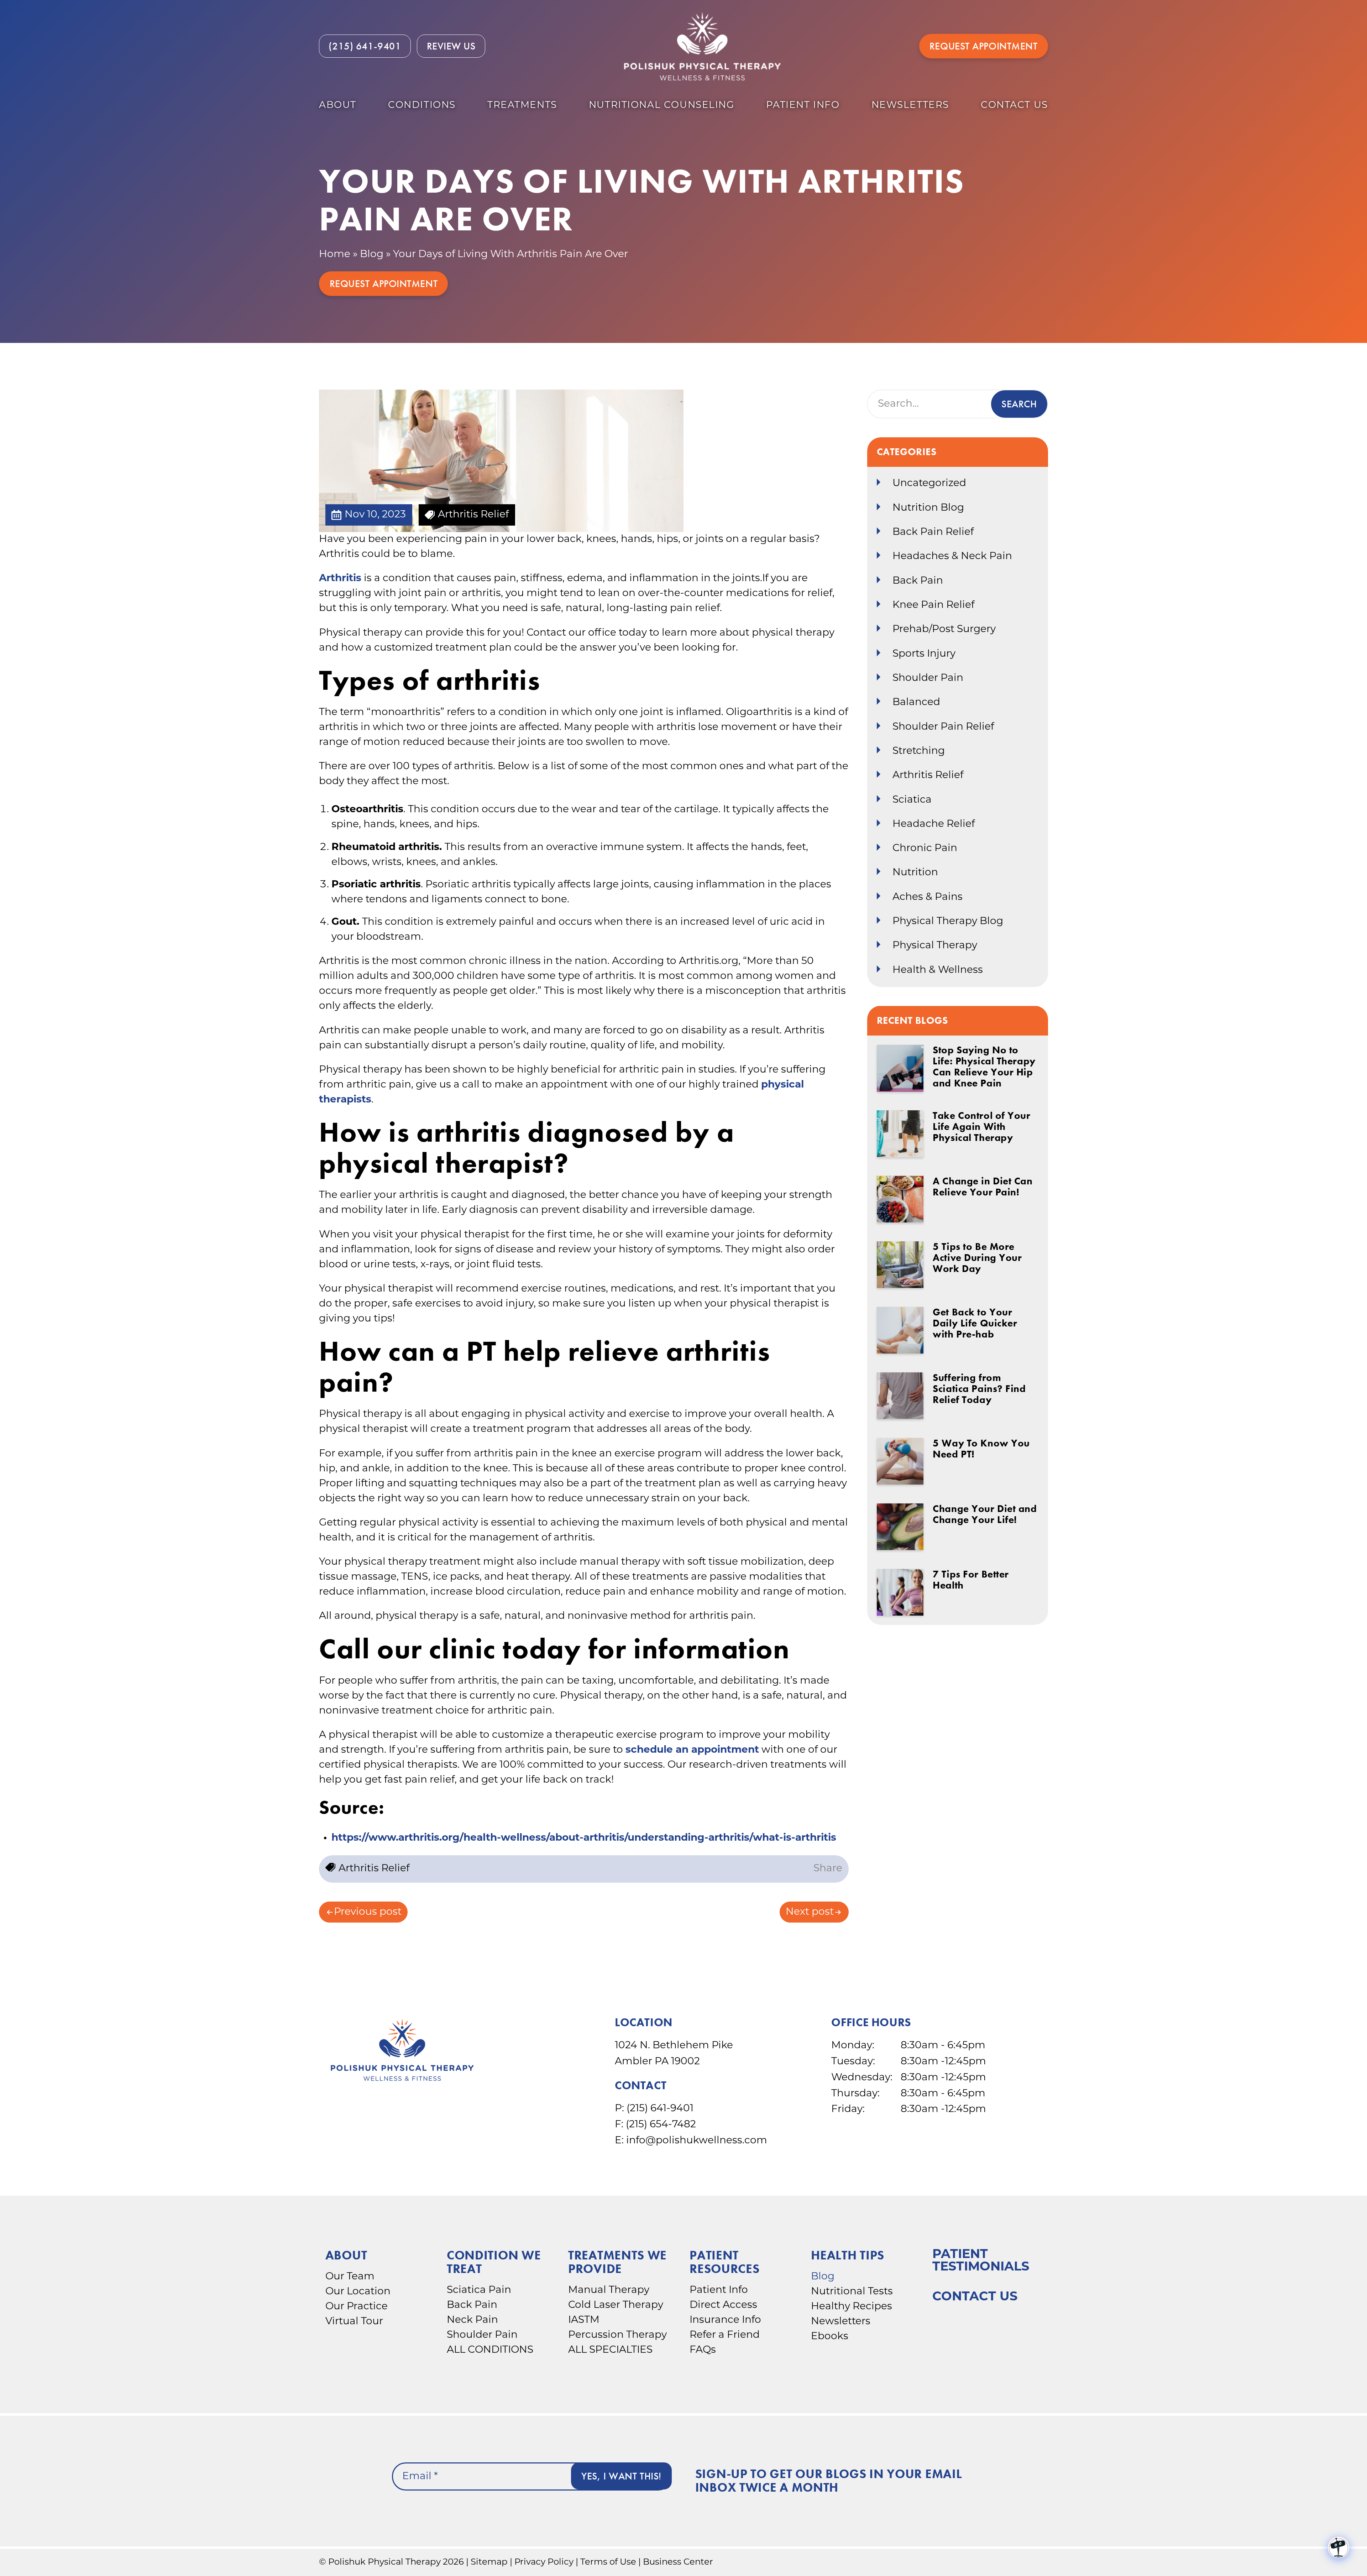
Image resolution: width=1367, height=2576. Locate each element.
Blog (372, 255)
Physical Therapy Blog (948, 922)
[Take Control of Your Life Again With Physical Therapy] (900, 1134)
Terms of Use (608, 2562)
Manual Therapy (609, 2290)
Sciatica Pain (479, 2290)
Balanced (916, 703)
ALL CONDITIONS (490, 2350)
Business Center (678, 2562)
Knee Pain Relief (933, 605)
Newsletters (910, 106)
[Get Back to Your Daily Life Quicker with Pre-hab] (900, 1330)
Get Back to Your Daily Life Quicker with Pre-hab (975, 1323)
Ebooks (830, 2337)
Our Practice (357, 2307)
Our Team (350, 2277)
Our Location (358, 2292)
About (338, 106)
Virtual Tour (354, 2322)
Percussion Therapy (617, 2335)
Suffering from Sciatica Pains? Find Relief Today (979, 1389)
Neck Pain (472, 2320)
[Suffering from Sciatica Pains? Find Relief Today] (900, 1396)
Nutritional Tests (852, 2292)
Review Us (451, 46)
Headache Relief (934, 824)
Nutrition (915, 873)
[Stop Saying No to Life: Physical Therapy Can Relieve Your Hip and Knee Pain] (900, 1068)
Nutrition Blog (928, 508)
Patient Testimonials (981, 2261)
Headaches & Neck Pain (952, 557)
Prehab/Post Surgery (944, 630)
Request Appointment (984, 46)
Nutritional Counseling (662, 106)
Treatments (522, 106)
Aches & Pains (928, 897)
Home (335, 255)
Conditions (422, 106)
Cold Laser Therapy (616, 2305)
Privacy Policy (544, 2562)
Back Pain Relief (933, 532)
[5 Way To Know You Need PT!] (900, 1461)
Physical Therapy (935, 946)
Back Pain (918, 581)
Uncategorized (929, 484)
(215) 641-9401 (660, 2109)
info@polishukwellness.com (697, 2141)
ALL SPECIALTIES (610, 2350)
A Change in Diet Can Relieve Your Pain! (983, 1187)
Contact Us (975, 2297)
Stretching (919, 751)
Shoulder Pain (928, 678)
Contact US (1014, 106)
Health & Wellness (938, 970)
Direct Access (723, 2305)
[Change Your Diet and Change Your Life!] (900, 1527)
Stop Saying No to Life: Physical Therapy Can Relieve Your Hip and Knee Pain (984, 1067)
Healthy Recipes (852, 2307)
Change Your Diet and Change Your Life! (985, 1514)
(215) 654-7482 (661, 2125)
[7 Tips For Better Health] (900, 1592)
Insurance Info (725, 2320)
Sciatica (912, 800)
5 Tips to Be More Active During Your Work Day (977, 1258)
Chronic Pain (925, 849)
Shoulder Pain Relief (943, 727)
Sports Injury (924, 654)
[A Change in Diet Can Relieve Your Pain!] (900, 1199)
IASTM (584, 2320)
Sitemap (489, 2562)
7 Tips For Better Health (971, 1580)
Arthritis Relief (928, 776)
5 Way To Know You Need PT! (981, 1449)
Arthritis (340, 579)
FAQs (703, 2350)
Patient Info (803, 106)
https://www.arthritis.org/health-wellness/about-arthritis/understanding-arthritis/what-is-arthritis (584, 1838)
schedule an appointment (692, 1750)
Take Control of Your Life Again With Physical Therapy (981, 1127)
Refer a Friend (725, 2335)
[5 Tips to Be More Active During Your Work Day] (900, 1265)
